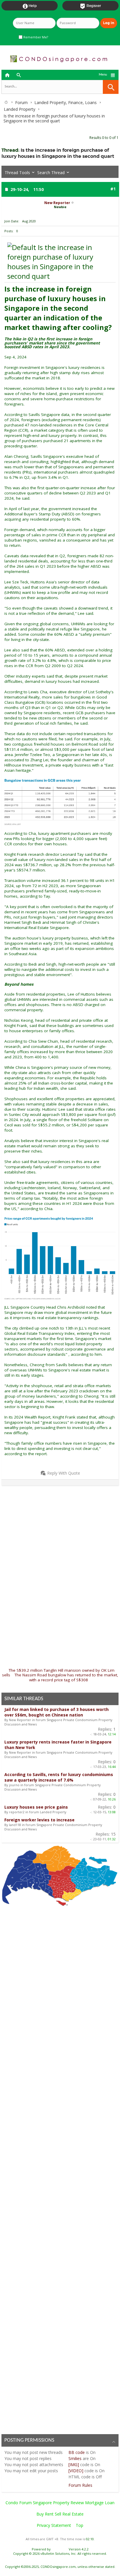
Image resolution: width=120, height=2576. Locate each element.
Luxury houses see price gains (36, 1807)
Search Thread (51, 173)
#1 (113, 189)
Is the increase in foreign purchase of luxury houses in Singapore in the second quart (58, 153)
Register (90, 6)
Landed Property (20, 109)
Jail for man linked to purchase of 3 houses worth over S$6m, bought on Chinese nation (57, 1712)
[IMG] (74, 2465)
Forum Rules (80, 2485)
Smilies (75, 2458)
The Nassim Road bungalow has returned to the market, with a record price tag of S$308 (66, 1677)
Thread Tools (17, 173)
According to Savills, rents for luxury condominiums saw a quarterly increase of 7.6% (59, 1777)
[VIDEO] (76, 2471)
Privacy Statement (54, 2525)
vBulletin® (60, 2549)
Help (30, 6)
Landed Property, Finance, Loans (66, 102)
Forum (21, 102)
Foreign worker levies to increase (39, 1820)
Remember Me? (35, 37)
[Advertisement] (60, 1550)
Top (80, 2525)
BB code (77, 2452)
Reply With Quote (64, 1473)
